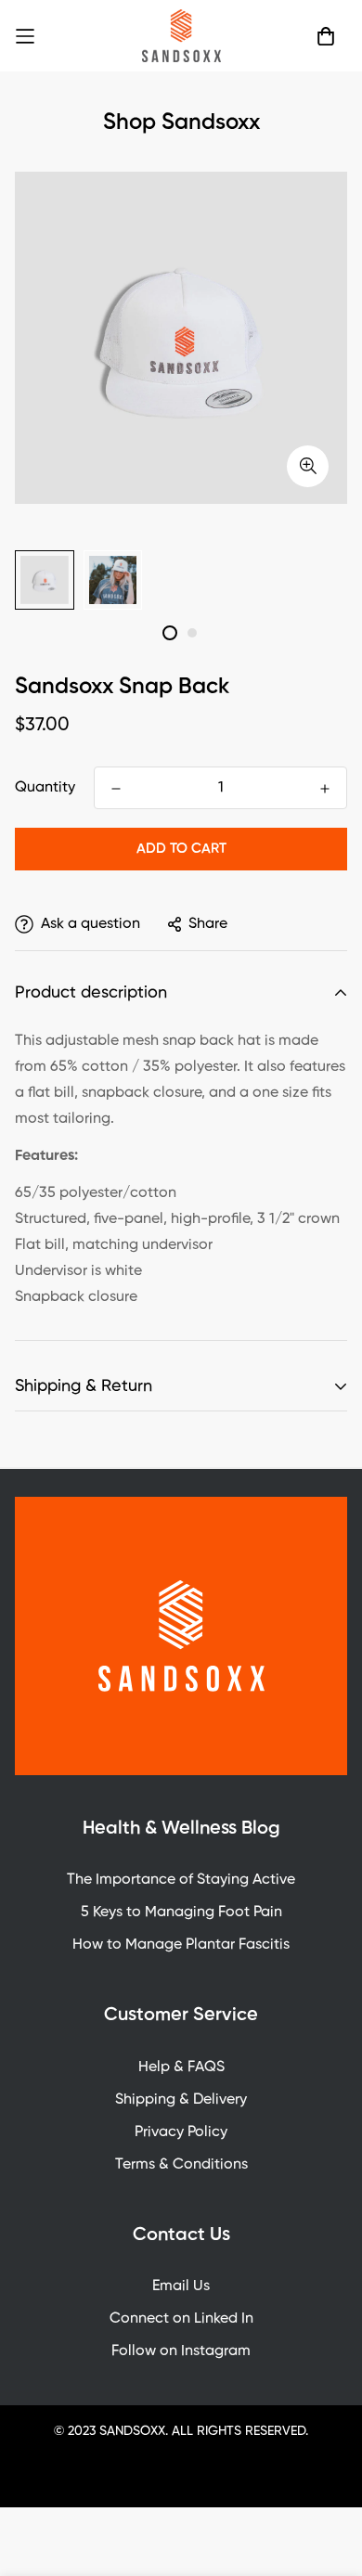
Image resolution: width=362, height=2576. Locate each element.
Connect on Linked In (181, 2319)
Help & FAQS (181, 2067)
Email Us (181, 2286)
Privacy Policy (181, 2132)
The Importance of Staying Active (181, 1880)
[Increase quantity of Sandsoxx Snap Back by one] (325, 789)
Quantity (45, 788)
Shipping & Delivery (181, 2100)
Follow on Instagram (181, 2351)
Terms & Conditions (181, 2165)
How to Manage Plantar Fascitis (181, 1945)
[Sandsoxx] (181, 36)
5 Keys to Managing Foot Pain (181, 1913)
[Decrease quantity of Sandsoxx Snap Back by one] (116, 789)
